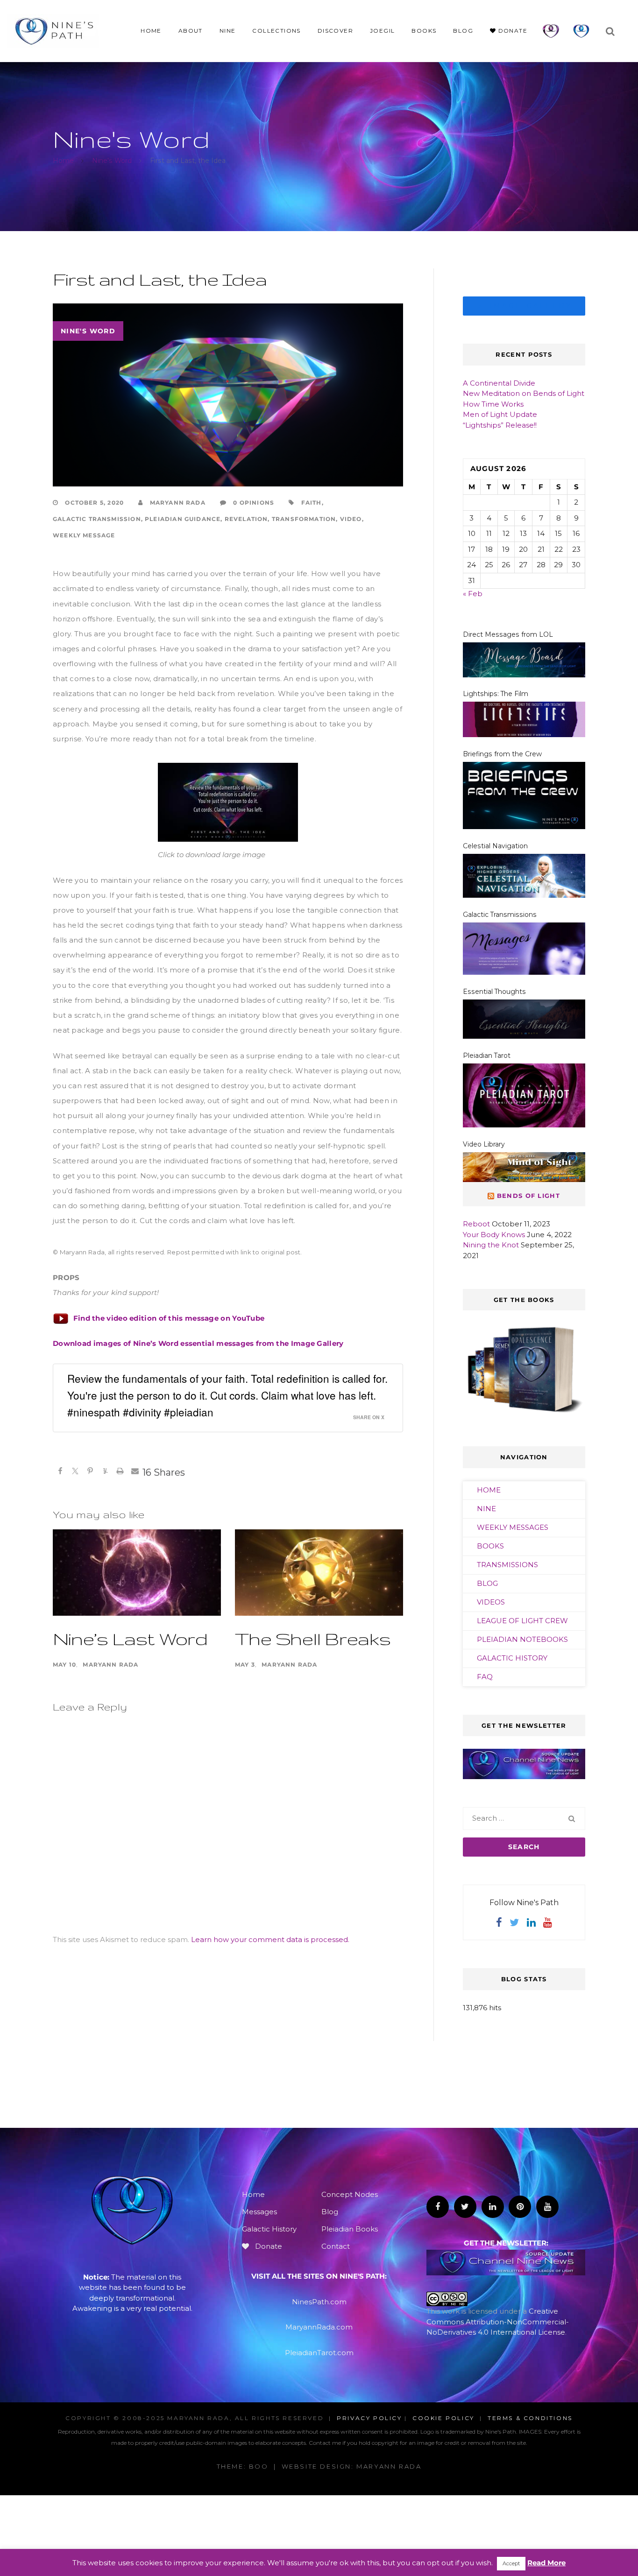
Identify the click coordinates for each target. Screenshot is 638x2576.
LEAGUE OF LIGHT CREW (522, 1621)
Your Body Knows (494, 1235)
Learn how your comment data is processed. (270, 1939)
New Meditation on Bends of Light (524, 393)
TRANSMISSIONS (507, 1565)
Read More (546, 2563)
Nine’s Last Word (130, 1638)
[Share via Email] (135, 1472)
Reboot (476, 1224)
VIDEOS (491, 1602)
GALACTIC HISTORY (512, 1658)
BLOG (487, 1583)
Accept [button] (511, 2563)
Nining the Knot (491, 1245)
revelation (246, 519)
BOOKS (490, 1546)
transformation (304, 519)
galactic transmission (97, 519)
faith (312, 503)
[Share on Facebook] (60, 1472)
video (351, 519)
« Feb (473, 594)
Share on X (369, 1417)
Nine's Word (88, 331)
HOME (489, 1490)
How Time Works (493, 404)
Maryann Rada (176, 503)
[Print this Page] (120, 1472)
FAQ (485, 1677)
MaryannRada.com (319, 2327)
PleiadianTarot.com (319, 2353)
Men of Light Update (500, 414)
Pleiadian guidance (183, 519)
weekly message (84, 535)
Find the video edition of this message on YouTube (169, 1318)
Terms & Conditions (530, 2418)
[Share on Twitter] (75, 1472)
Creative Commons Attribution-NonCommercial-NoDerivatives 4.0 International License (498, 2322)
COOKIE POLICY (443, 2418)
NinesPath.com (319, 2302)
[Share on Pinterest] (90, 1472)
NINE (486, 1509)
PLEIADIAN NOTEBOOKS (522, 1639)
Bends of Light (528, 1196)
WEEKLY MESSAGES (513, 1527)
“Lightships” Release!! (500, 425)
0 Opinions (253, 503)
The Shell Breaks (313, 1638)
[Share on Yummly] (105, 1472)
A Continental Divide (499, 383)
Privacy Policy (369, 2418)
